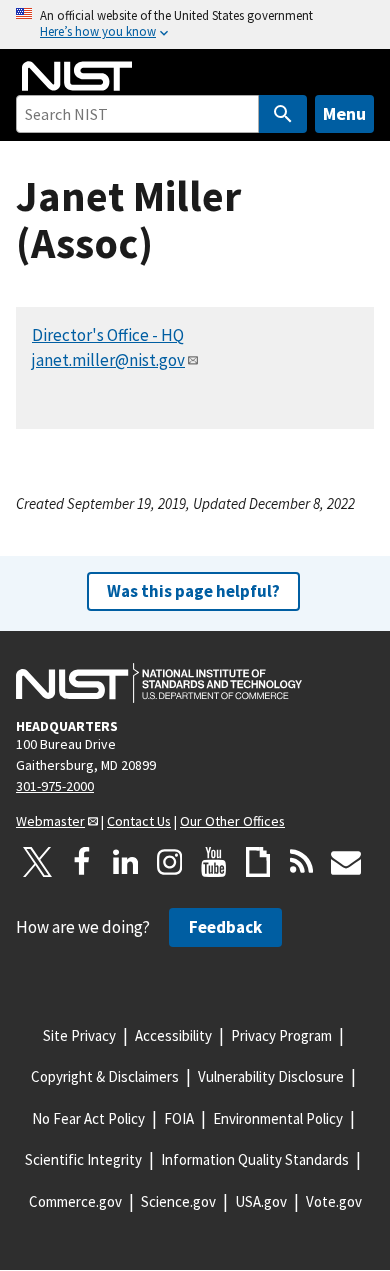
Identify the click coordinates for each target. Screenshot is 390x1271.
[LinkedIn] (126, 862)
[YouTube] (214, 862)
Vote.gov (334, 1201)
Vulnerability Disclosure (271, 1076)
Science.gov (178, 1201)
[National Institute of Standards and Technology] (159, 683)
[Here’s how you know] (195, 24)
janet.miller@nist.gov (108, 360)
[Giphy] (258, 862)
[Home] (77, 76)
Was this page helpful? (193, 591)
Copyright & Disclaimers (105, 1076)
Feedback (225, 927)
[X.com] (38, 862)
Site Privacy (79, 1035)
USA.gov (261, 1201)
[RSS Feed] (302, 862)
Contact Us (139, 821)
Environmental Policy (278, 1118)
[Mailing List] (346, 862)
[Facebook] (82, 862)
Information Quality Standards (255, 1159)
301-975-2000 (55, 786)
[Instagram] (170, 862)
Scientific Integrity (83, 1159)
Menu (344, 113)
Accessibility (173, 1035)
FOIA (179, 1118)
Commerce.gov (75, 1201)
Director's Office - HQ (108, 335)
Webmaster (50, 821)
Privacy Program (281, 1035)
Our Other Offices (232, 821)
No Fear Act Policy (88, 1118)
